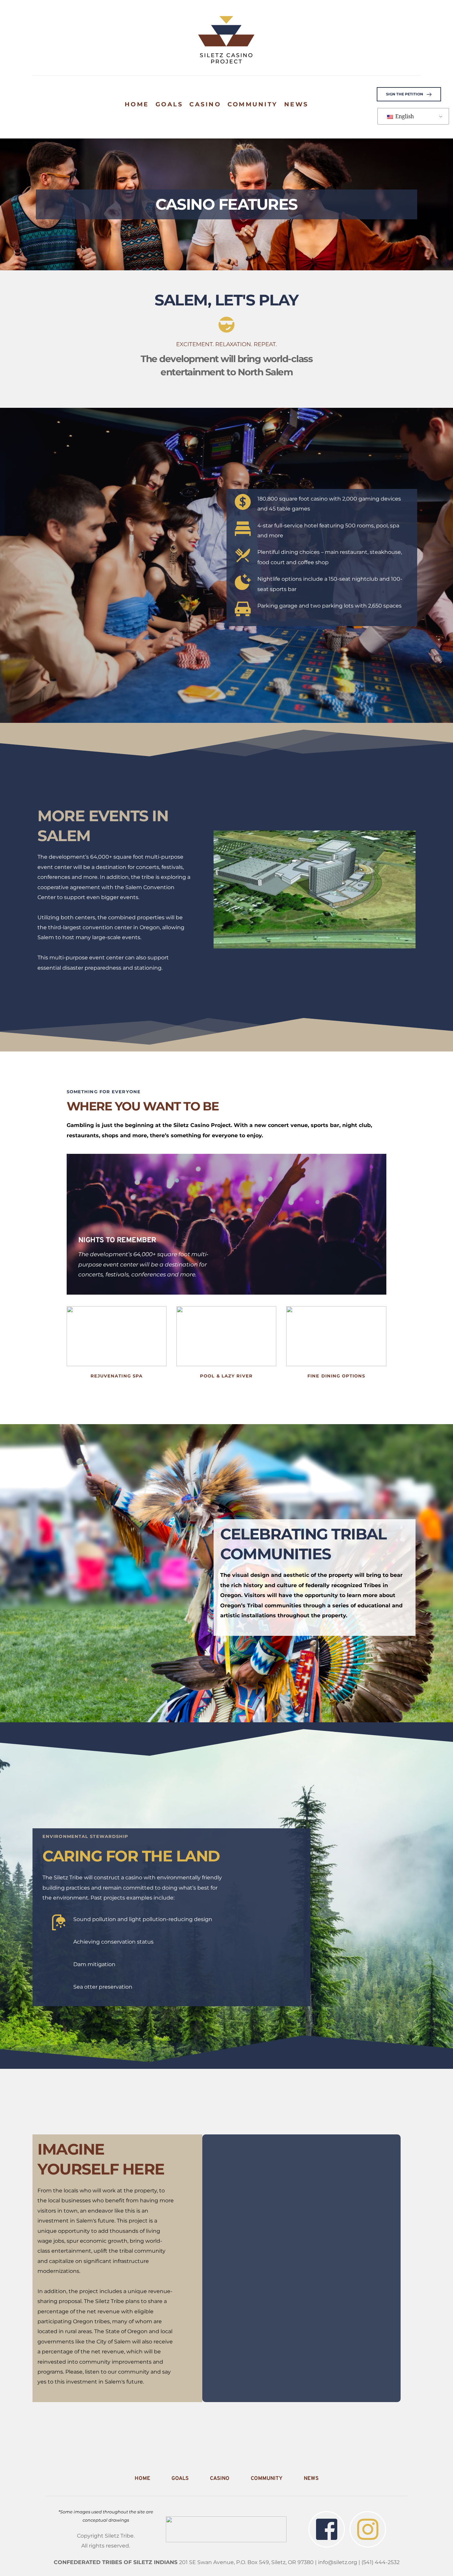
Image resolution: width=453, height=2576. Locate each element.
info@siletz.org (338, 2562)
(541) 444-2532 (381, 2562)
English (404, 116)
